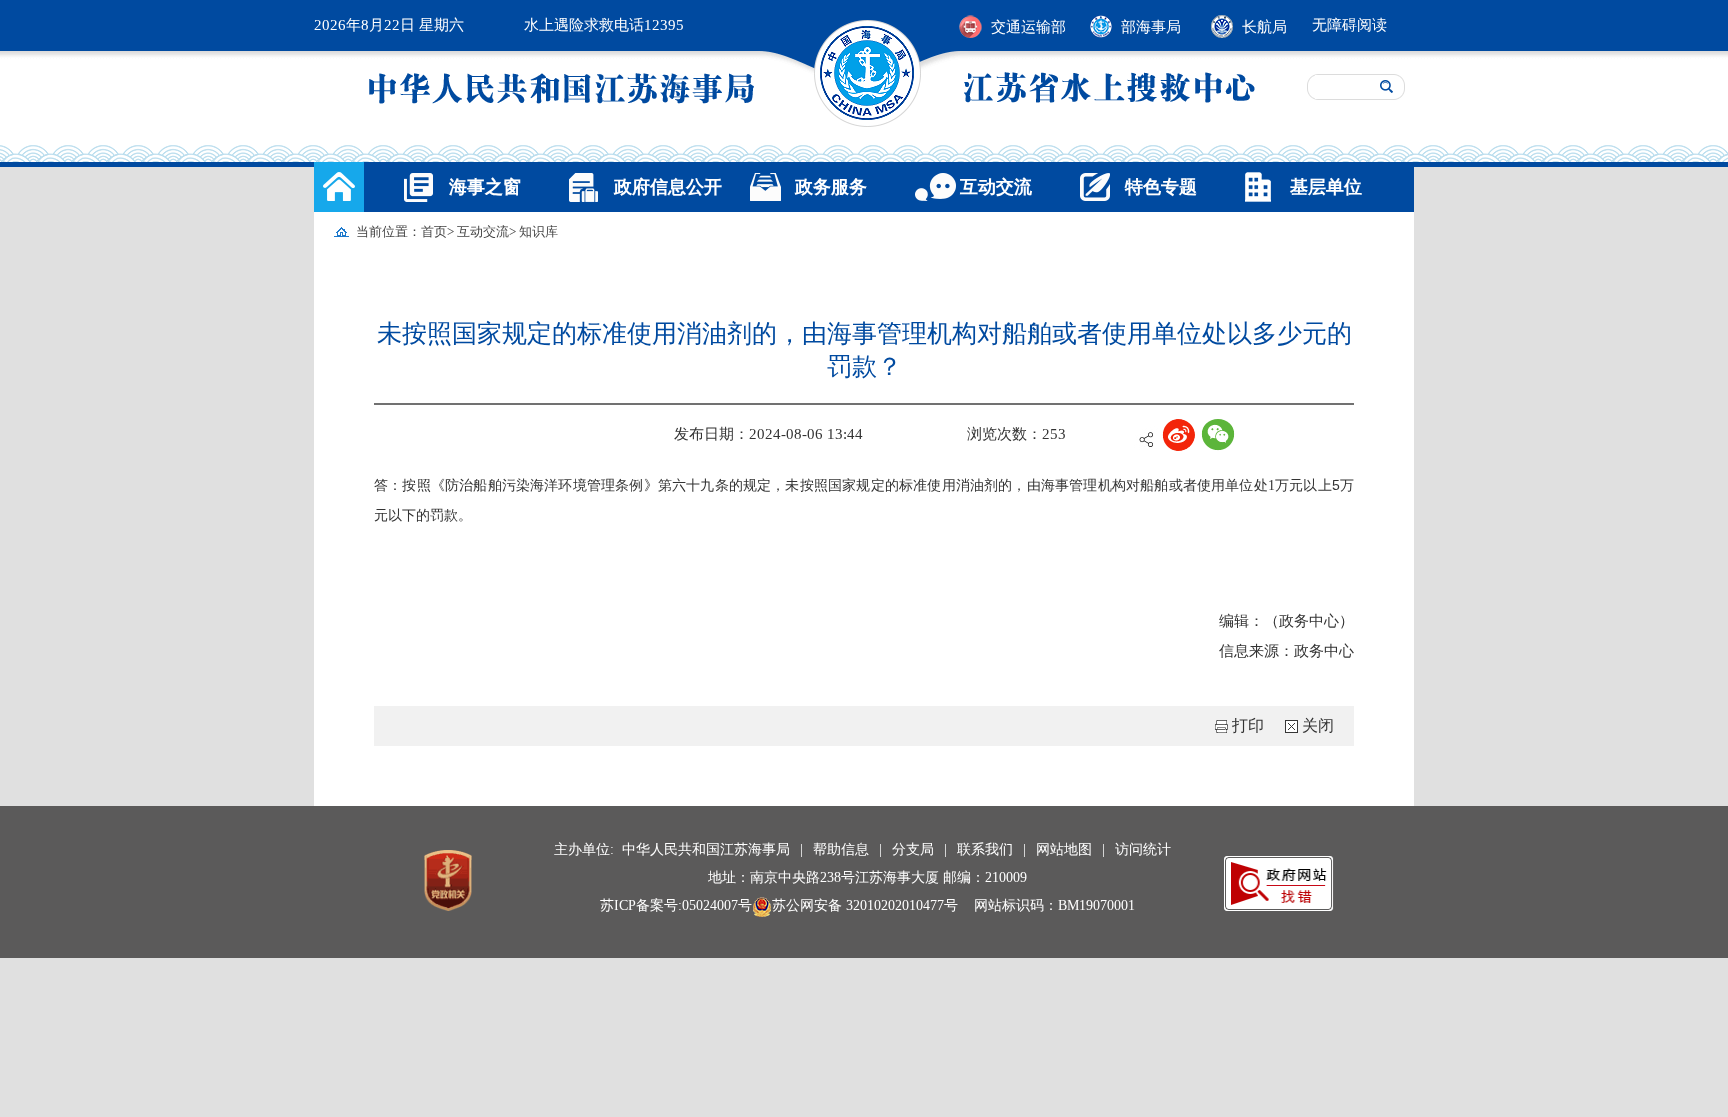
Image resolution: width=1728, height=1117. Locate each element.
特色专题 (1161, 187)
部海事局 (1151, 27)
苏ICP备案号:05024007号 (676, 905)
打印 (1248, 725)
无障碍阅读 (1349, 25)
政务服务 (831, 187)
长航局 (1264, 27)
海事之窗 (485, 187)
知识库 (538, 231)
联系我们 (985, 849)
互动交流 (996, 187)
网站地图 (1064, 849)
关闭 (1318, 725)
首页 (434, 231)
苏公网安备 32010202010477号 (865, 905)
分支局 (913, 849)
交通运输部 (1028, 27)
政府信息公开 (668, 187)
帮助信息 (841, 849)
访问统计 (1143, 849)
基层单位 (1326, 187)
